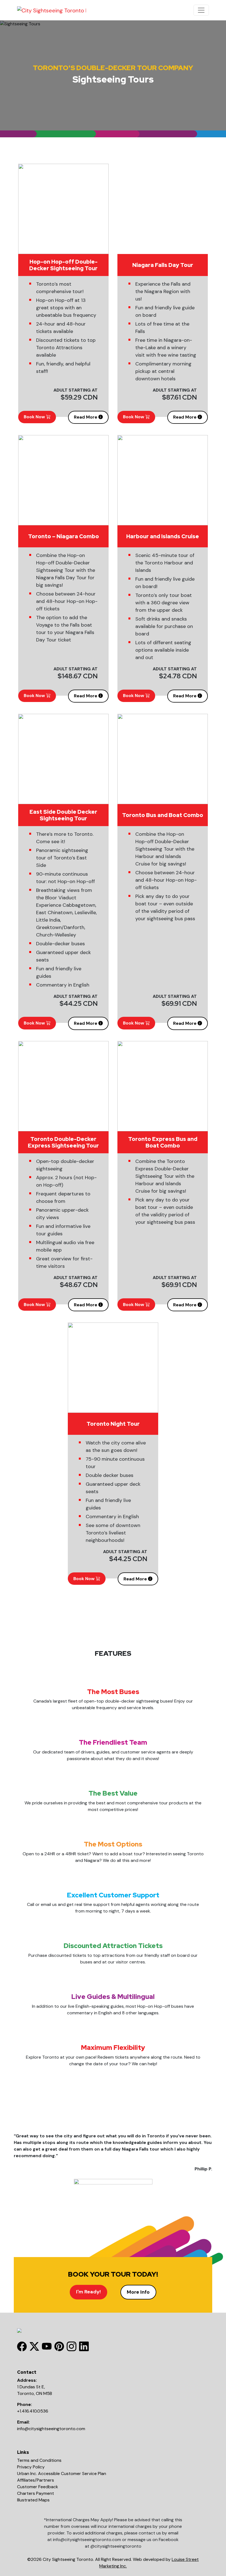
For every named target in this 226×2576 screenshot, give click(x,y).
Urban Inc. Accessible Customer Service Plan (62, 2473)
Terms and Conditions (39, 2460)
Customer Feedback (38, 2487)
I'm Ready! (88, 2292)
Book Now (35, 417)
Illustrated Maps (33, 2500)
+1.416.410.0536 (33, 2411)
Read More (86, 417)
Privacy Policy (31, 2467)
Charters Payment (36, 2493)
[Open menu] (201, 10)
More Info (138, 2292)
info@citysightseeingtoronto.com (51, 2429)
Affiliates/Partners (36, 2480)
